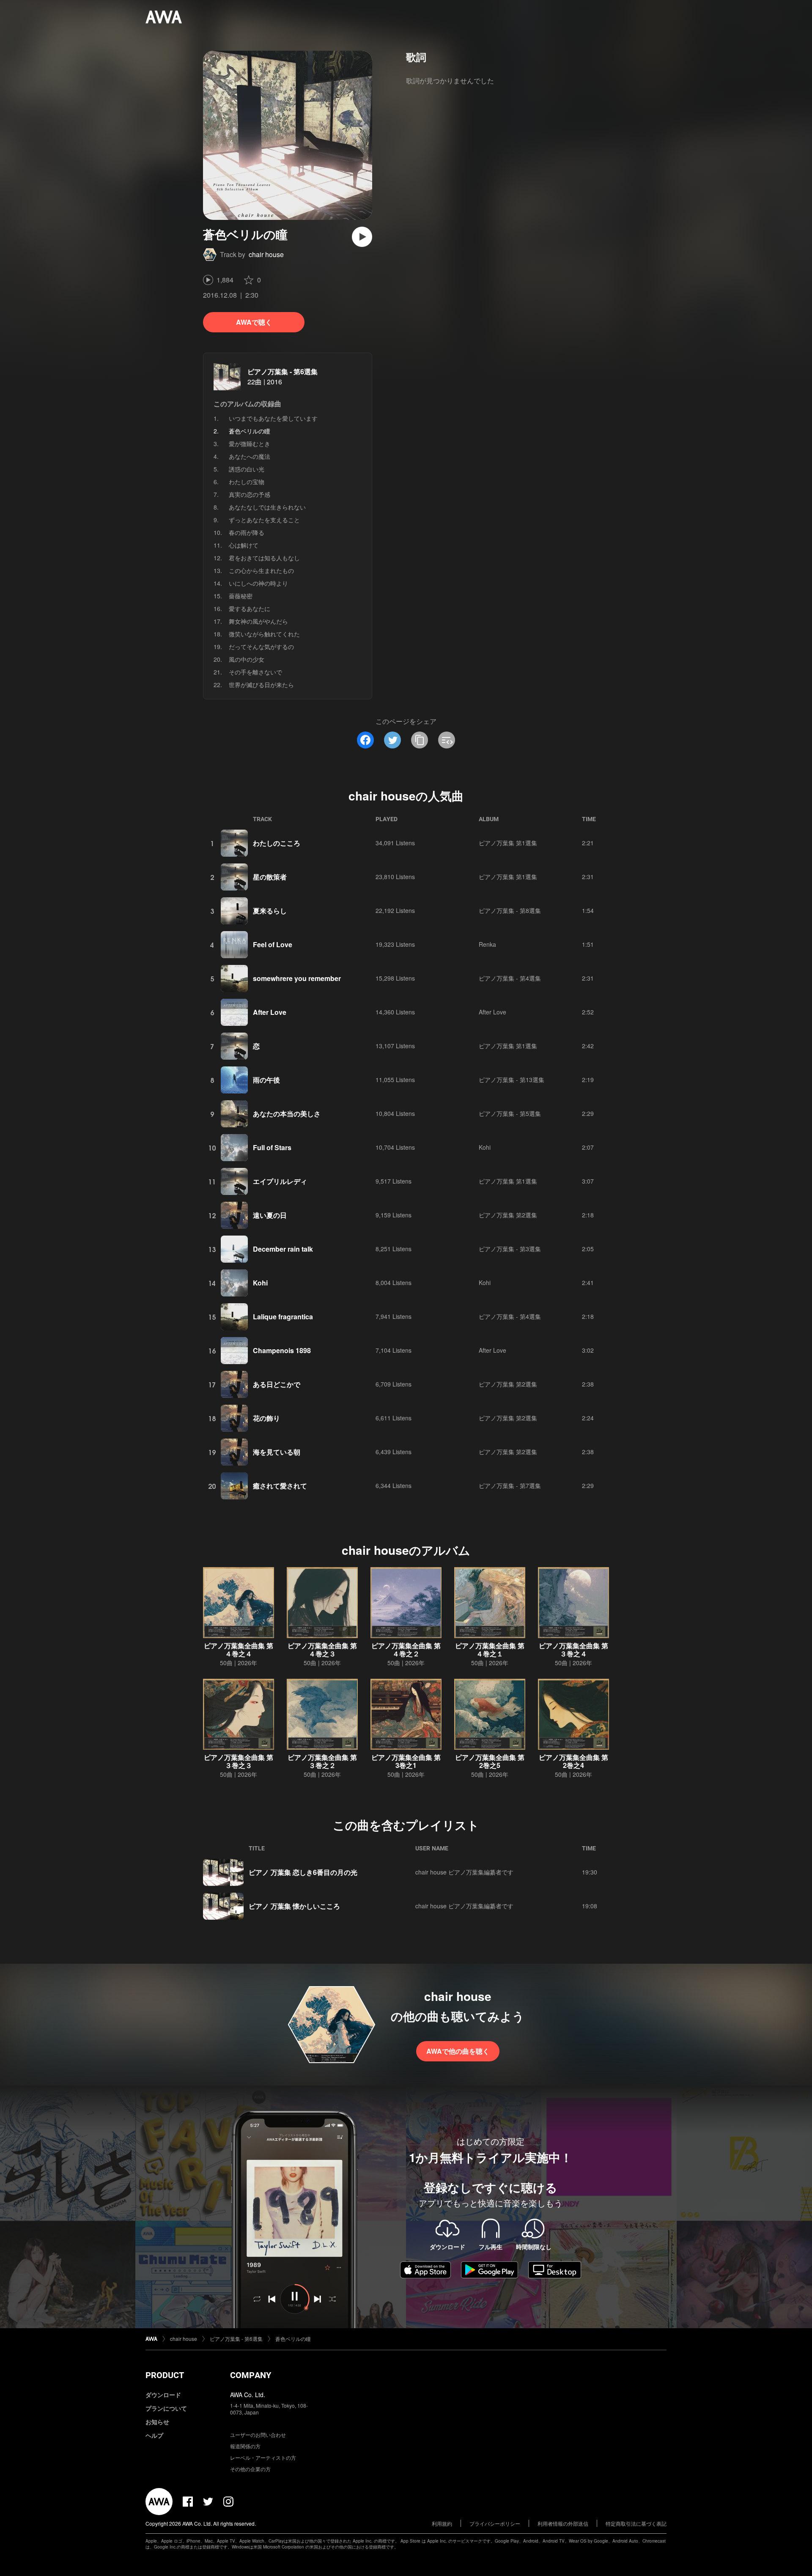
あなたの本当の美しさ (287, 1114)
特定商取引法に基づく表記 (636, 2523)
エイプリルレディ (280, 1181)
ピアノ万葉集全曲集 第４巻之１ (490, 1650)
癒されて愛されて (280, 1486)
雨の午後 (266, 1080)
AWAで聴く (254, 322)
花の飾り (266, 1418)
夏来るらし (270, 911)
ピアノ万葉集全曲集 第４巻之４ (239, 1650)
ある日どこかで (277, 1384)
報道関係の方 (245, 2446)
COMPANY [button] (251, 2375)
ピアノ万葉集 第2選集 (508, 1215)
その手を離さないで (255, 672)
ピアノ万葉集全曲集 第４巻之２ (406, 1650)
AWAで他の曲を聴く (458, 2051)
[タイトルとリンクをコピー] (420, 740)
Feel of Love (273, 944)
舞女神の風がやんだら (258, 621)
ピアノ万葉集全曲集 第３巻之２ (322, 1761)
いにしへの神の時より (258, 583)
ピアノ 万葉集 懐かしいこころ (294, 1906)
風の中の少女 (247, 659)
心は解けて (244, 545)
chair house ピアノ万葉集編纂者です (464, 1872)
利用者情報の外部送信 (563, 2523)
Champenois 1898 (282, 1350)
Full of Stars (272, 1147)
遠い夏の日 (270, 1215)
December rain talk (283, 1249)
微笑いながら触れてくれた (264, 634)
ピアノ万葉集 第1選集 (508, 843)
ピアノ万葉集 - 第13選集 (512, 1080)
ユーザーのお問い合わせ (258, 2435)
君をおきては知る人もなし (264, 558)
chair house (266, 254)
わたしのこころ (277, 843)
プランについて (166, 2408)
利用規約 (442, 2523)
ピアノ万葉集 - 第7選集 (510, 1485)
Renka (487, 944)
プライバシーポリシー (495, 2523)
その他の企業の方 (250, 2469)
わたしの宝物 (247, 482)
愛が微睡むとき (250, 444)
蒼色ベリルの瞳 (293, 2339)
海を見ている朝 (277, 1452)
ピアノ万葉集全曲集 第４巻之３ (322, 1650)
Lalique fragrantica (283, 1317)
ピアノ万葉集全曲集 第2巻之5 (490, 1761)
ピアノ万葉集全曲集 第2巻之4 (573, 1761)
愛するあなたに (250, 608)
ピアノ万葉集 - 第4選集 (510, 978)
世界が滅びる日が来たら (261, 685)
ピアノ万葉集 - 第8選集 (510, 910)
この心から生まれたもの (261, 570)
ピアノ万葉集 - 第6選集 (283, 371)
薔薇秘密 (241, 596)
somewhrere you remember (297, 978)
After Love (270, 1012)
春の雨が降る (247, 532)
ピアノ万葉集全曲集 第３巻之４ (573, 1650)
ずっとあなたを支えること (264, 520)
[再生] (362, 237)
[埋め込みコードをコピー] (447, 740)
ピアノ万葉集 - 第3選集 (510, 1249)
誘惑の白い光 (247, 469)
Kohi (485, 1147)
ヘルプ (154, 2435)
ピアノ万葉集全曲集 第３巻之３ (239, 1761)
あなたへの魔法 (250, 456)
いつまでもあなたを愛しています (273, 418)
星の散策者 (270, 877)
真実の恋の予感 (250, 494)
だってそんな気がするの (261, 647)
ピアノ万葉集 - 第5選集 (510, 1113)
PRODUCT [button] (165, 2375)
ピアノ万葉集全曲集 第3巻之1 (406, 1761)
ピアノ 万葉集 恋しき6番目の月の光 (303, 1872)
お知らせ (157, 2422)
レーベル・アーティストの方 (263, 2457)
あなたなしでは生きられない (267, 507)
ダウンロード (163, 2395)
